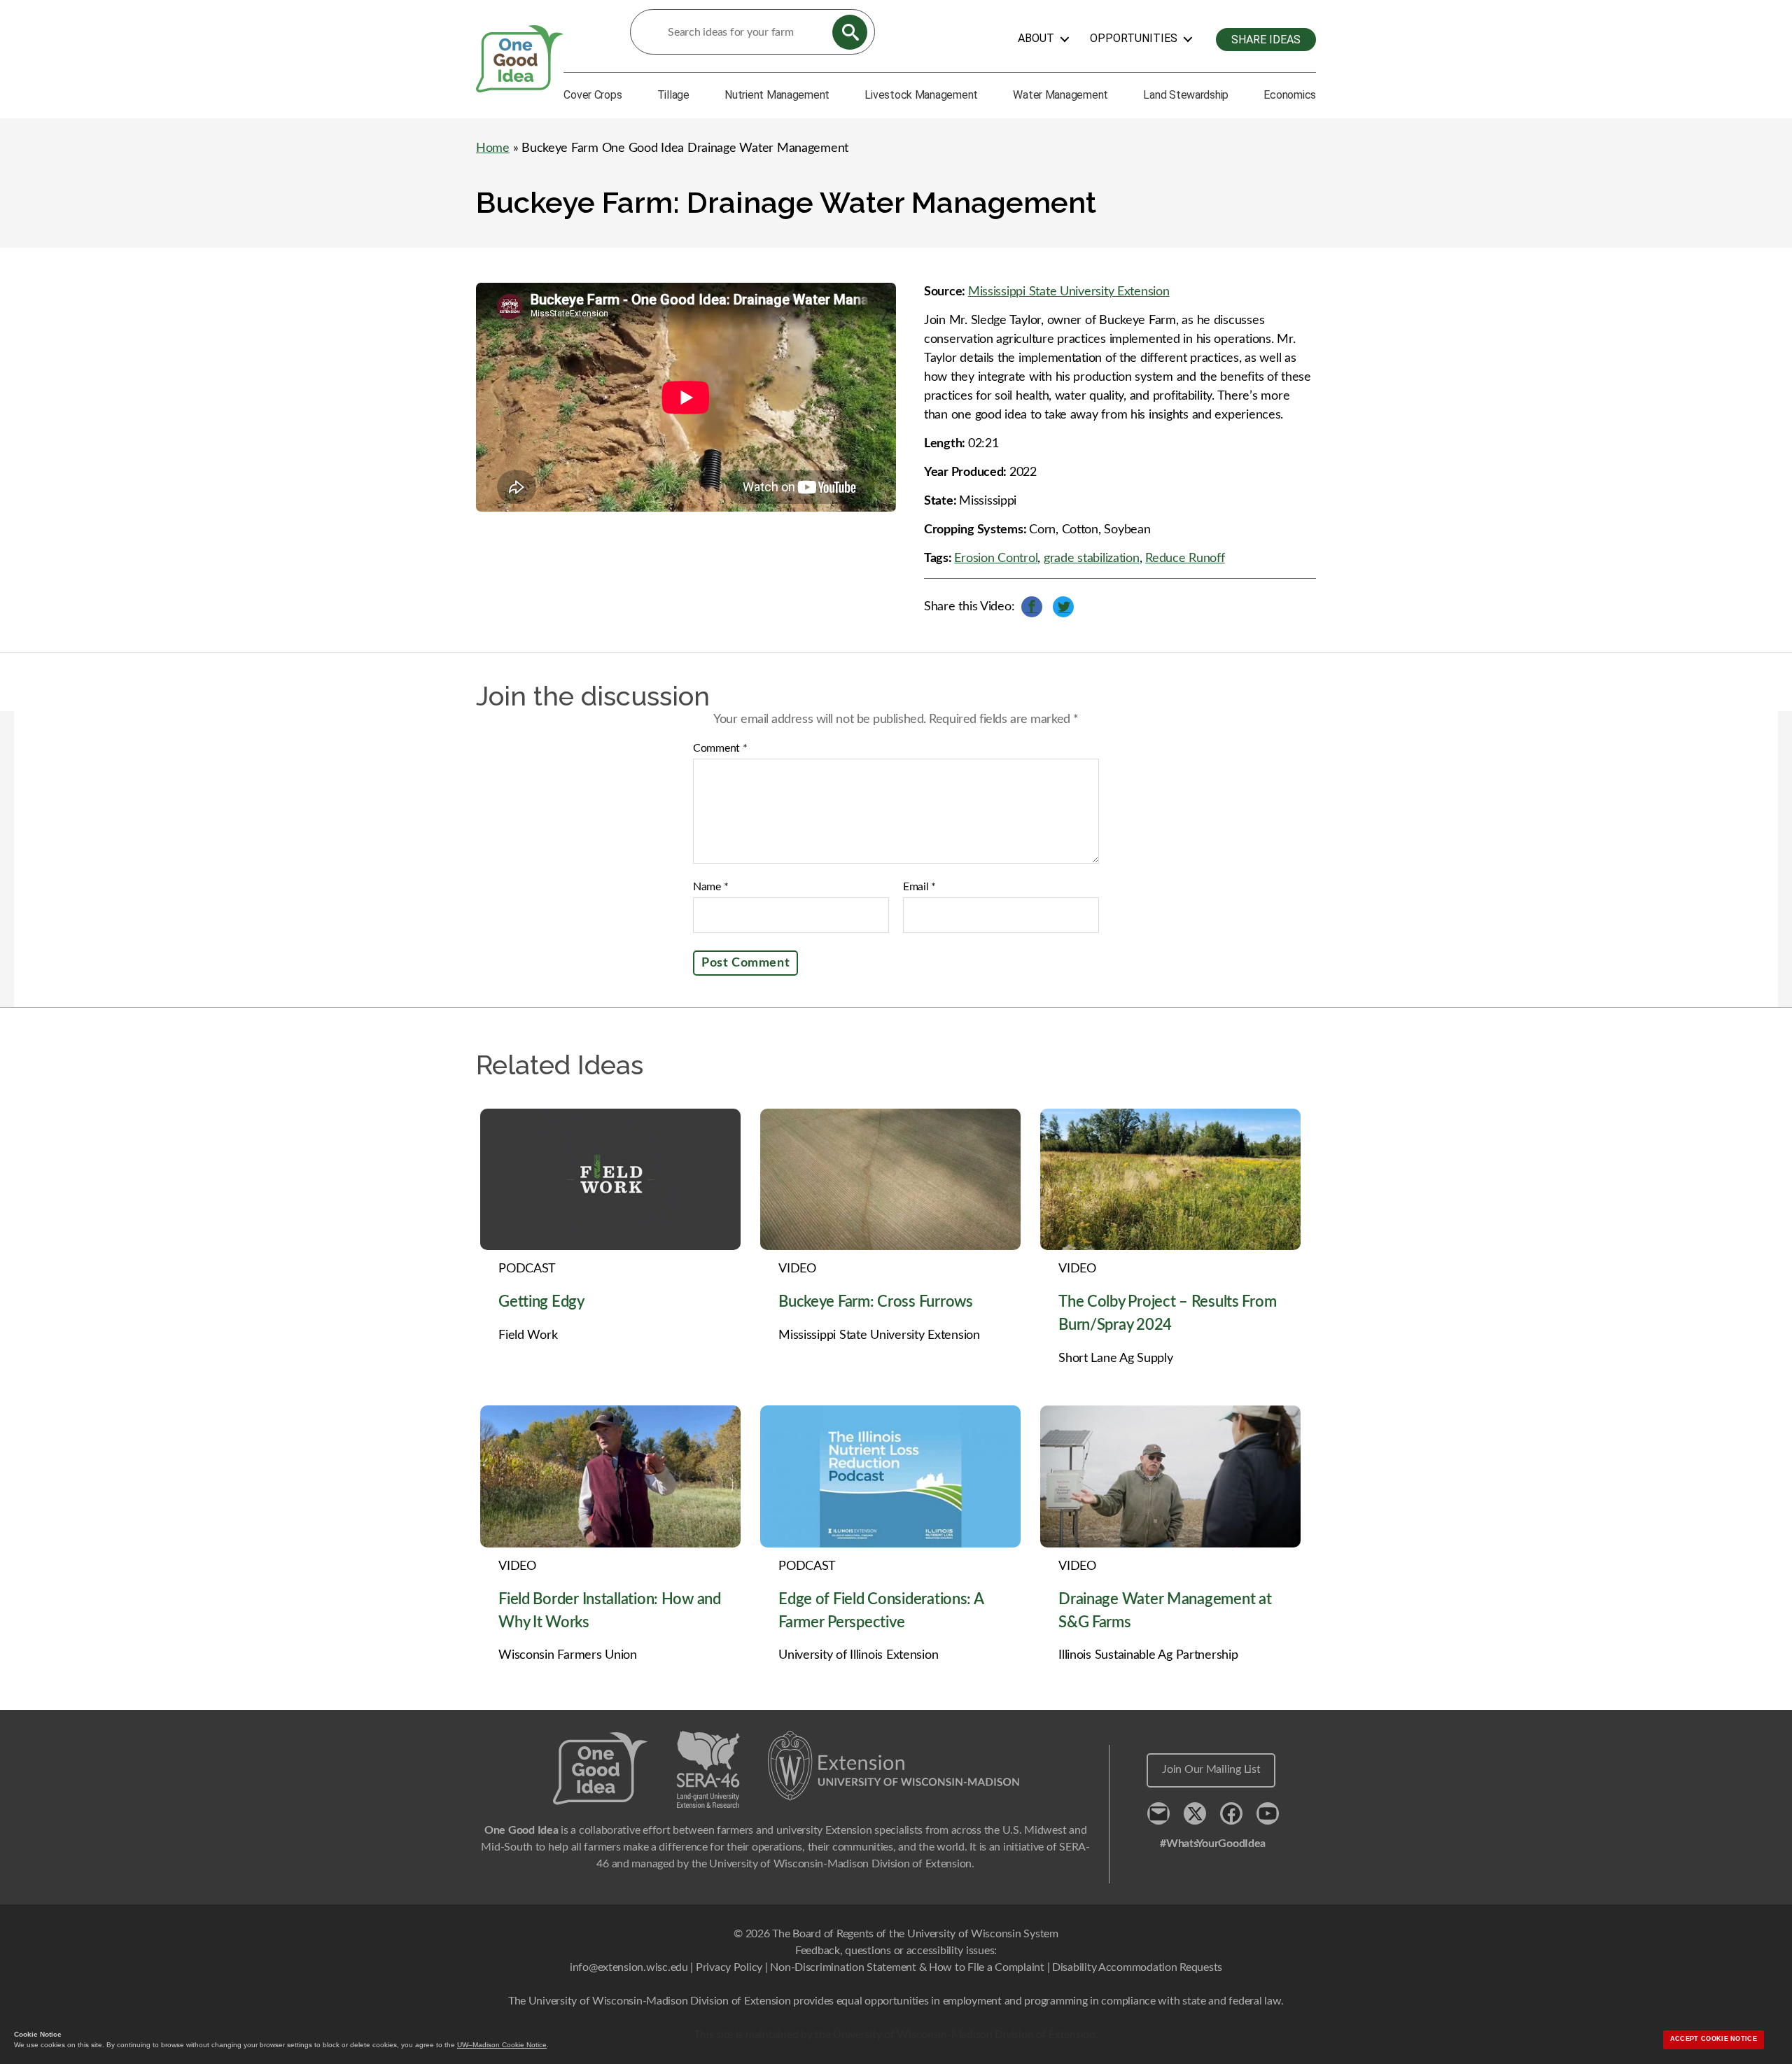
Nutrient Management (777, 95)
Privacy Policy (729, 1967)
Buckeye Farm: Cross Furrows (876, 1302)
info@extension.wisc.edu (629, 1967)
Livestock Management (921, 95)
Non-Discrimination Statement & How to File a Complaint (907, 1967)
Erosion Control (996, 559)
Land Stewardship (1186, 95)
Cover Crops (593, 95)
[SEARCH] (850, 32)
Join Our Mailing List (1211, 1769)
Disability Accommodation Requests (1137, 1967)
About (1036, 38)
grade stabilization (1092, 559)
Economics (1290, 95)
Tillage (673, 95)
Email (919, 887)
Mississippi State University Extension (1069, 292)
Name (710, 887)
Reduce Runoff (1185, 559)
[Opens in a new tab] (894, 1766)
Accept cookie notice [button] (1714, 2039)
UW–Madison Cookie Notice (502, 2045)
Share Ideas (1266, 40)
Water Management (1060, 95)
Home (493, 148)
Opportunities (1134, 38)
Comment (720, 748)
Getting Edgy (541, 1302)
